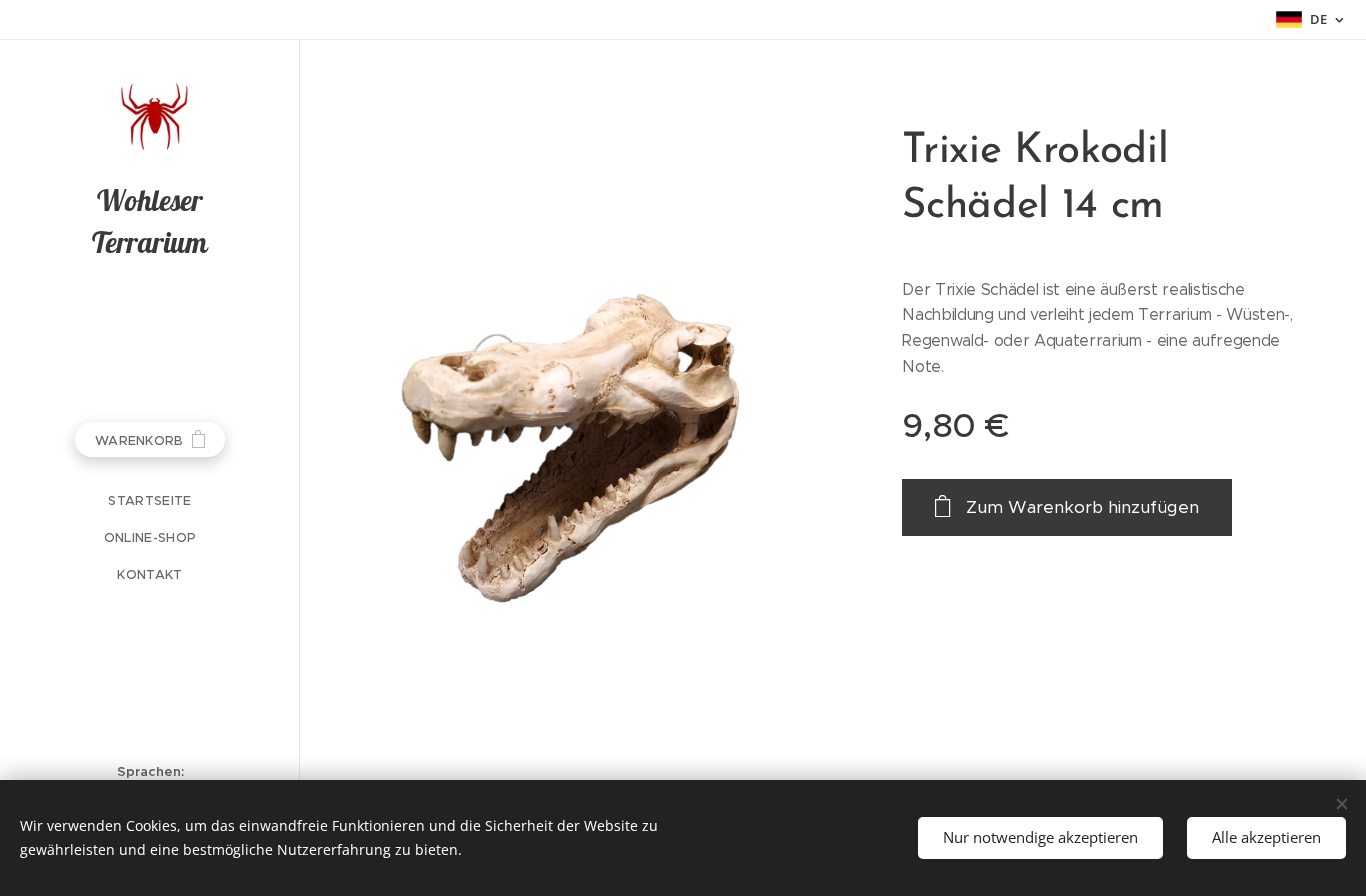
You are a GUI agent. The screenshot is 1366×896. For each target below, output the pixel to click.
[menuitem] (150, 500)
